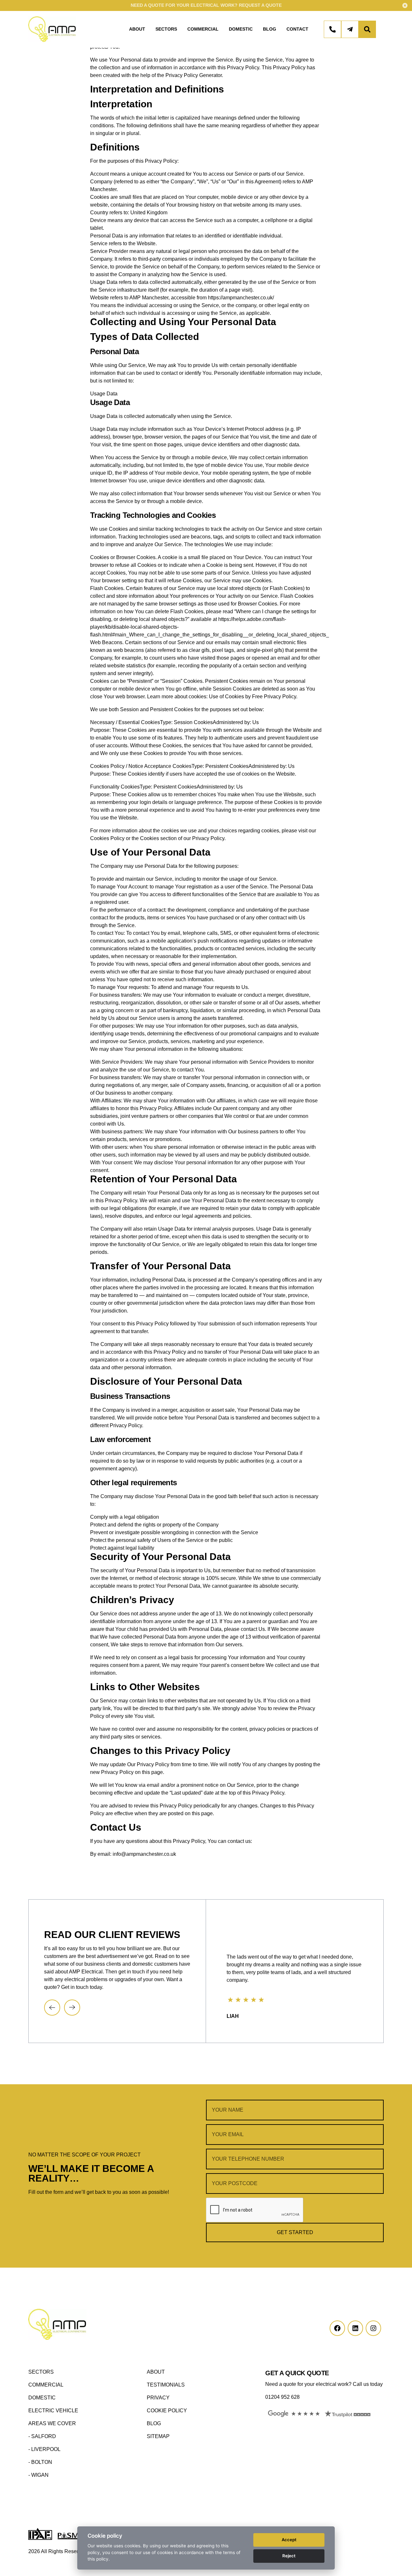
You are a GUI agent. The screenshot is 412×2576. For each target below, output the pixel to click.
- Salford (42, 2436)
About (137, 29)
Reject (289, 2556)
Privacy (158, 2398)
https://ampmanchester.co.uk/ (241, 298)
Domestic (241, 29)
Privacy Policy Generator (194, 75)
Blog (270, 29)
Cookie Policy (167, 2411)
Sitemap (158, 2436)
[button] (52, 2008)
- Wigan (38, 2475)
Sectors (166, 29)
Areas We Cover (52, 2423)
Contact (297, 29)
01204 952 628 (282, 2397)
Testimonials (166, 2385)
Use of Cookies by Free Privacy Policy (253, 697)
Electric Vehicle (53, 2411)
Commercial (203, 29)
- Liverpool (44, 2449)
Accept (289, 2540)
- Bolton (40, 2462)
